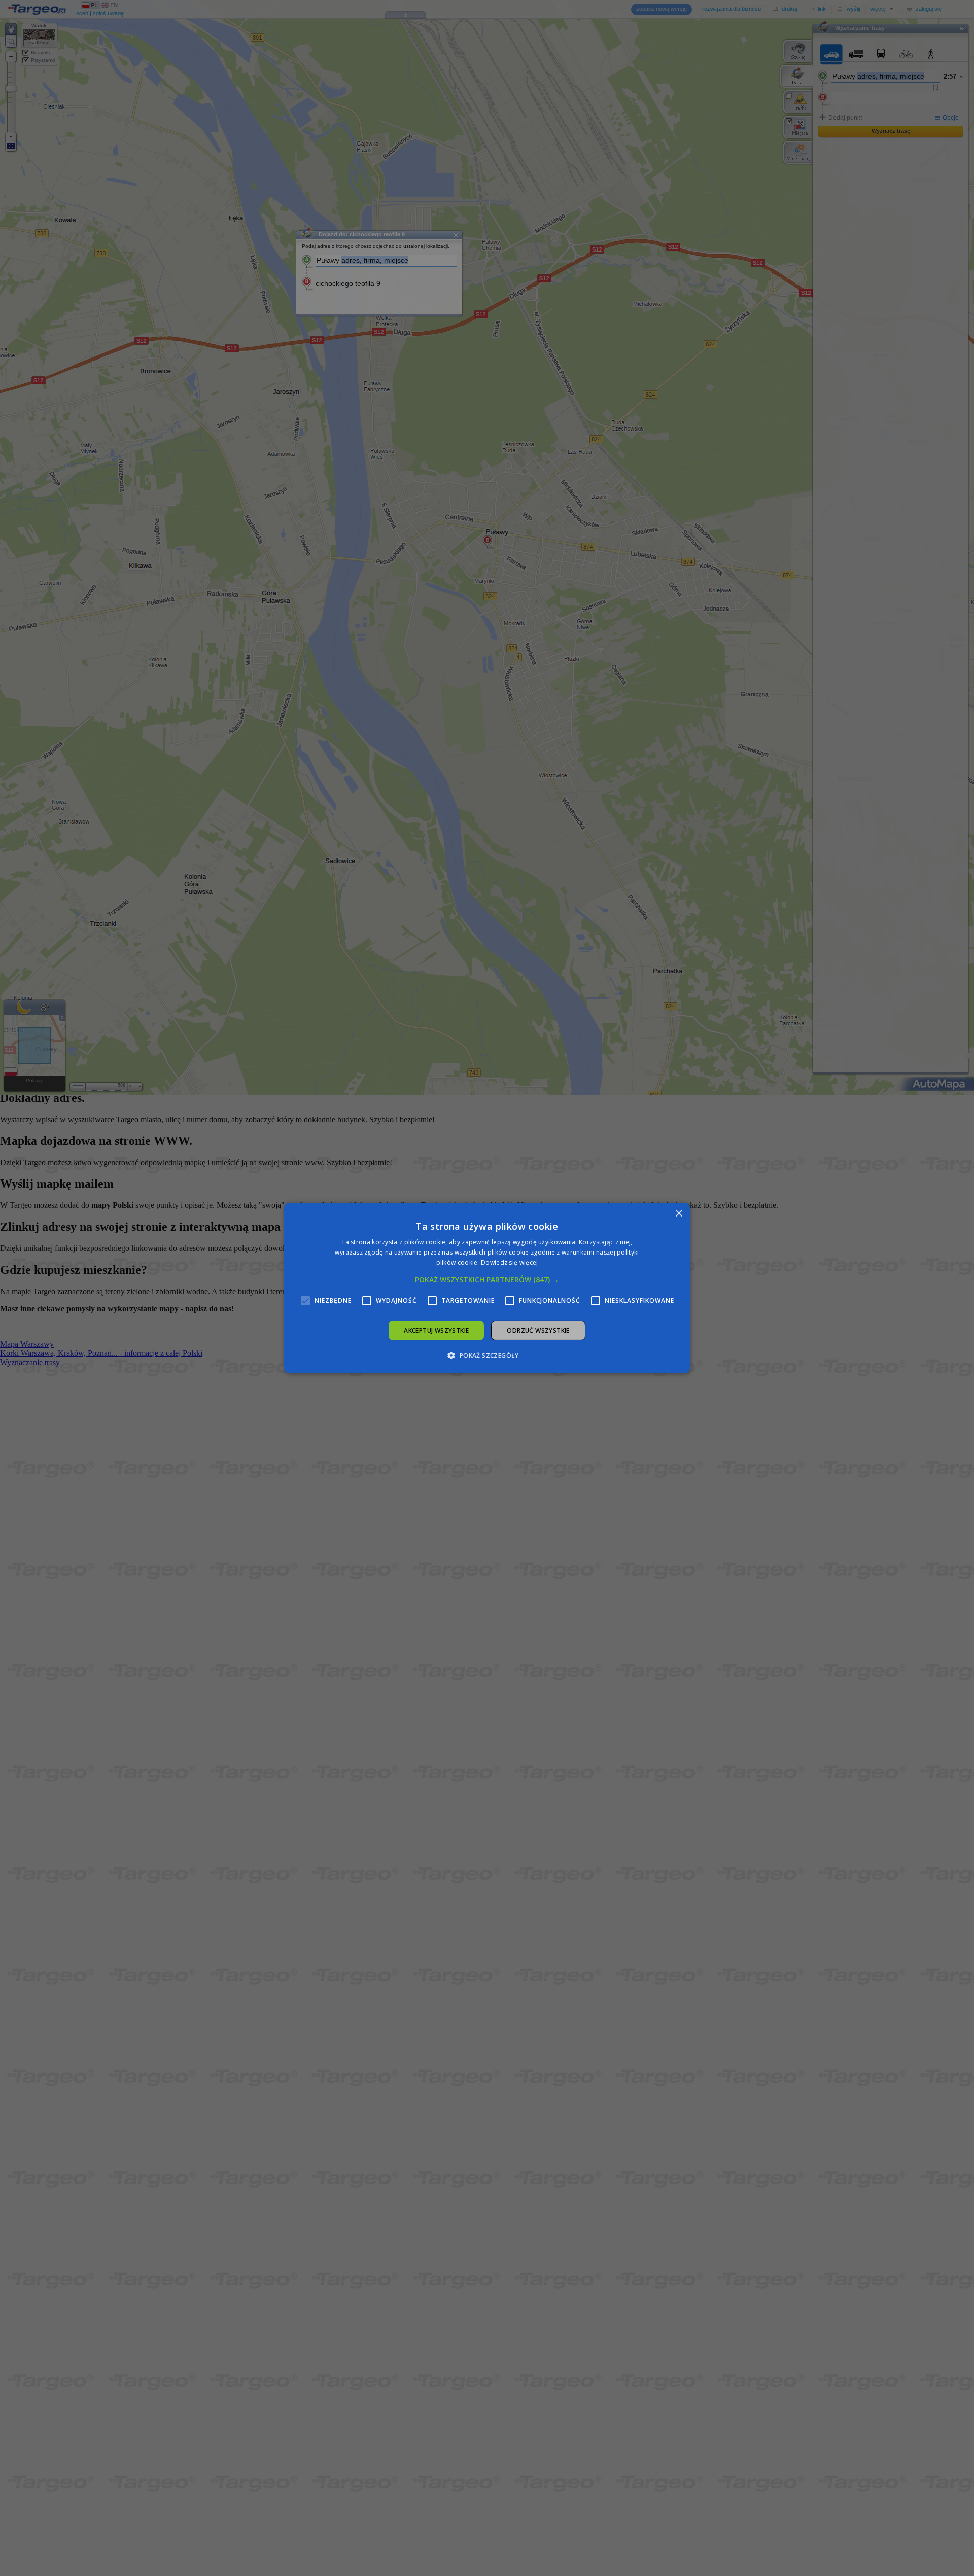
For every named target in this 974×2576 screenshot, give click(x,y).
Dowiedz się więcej (509, 1262)
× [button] (679, 1214)
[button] (487, 1280)
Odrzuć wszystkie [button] (538, 1330)
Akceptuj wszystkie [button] (436, 1330)
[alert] (487, 1288)
